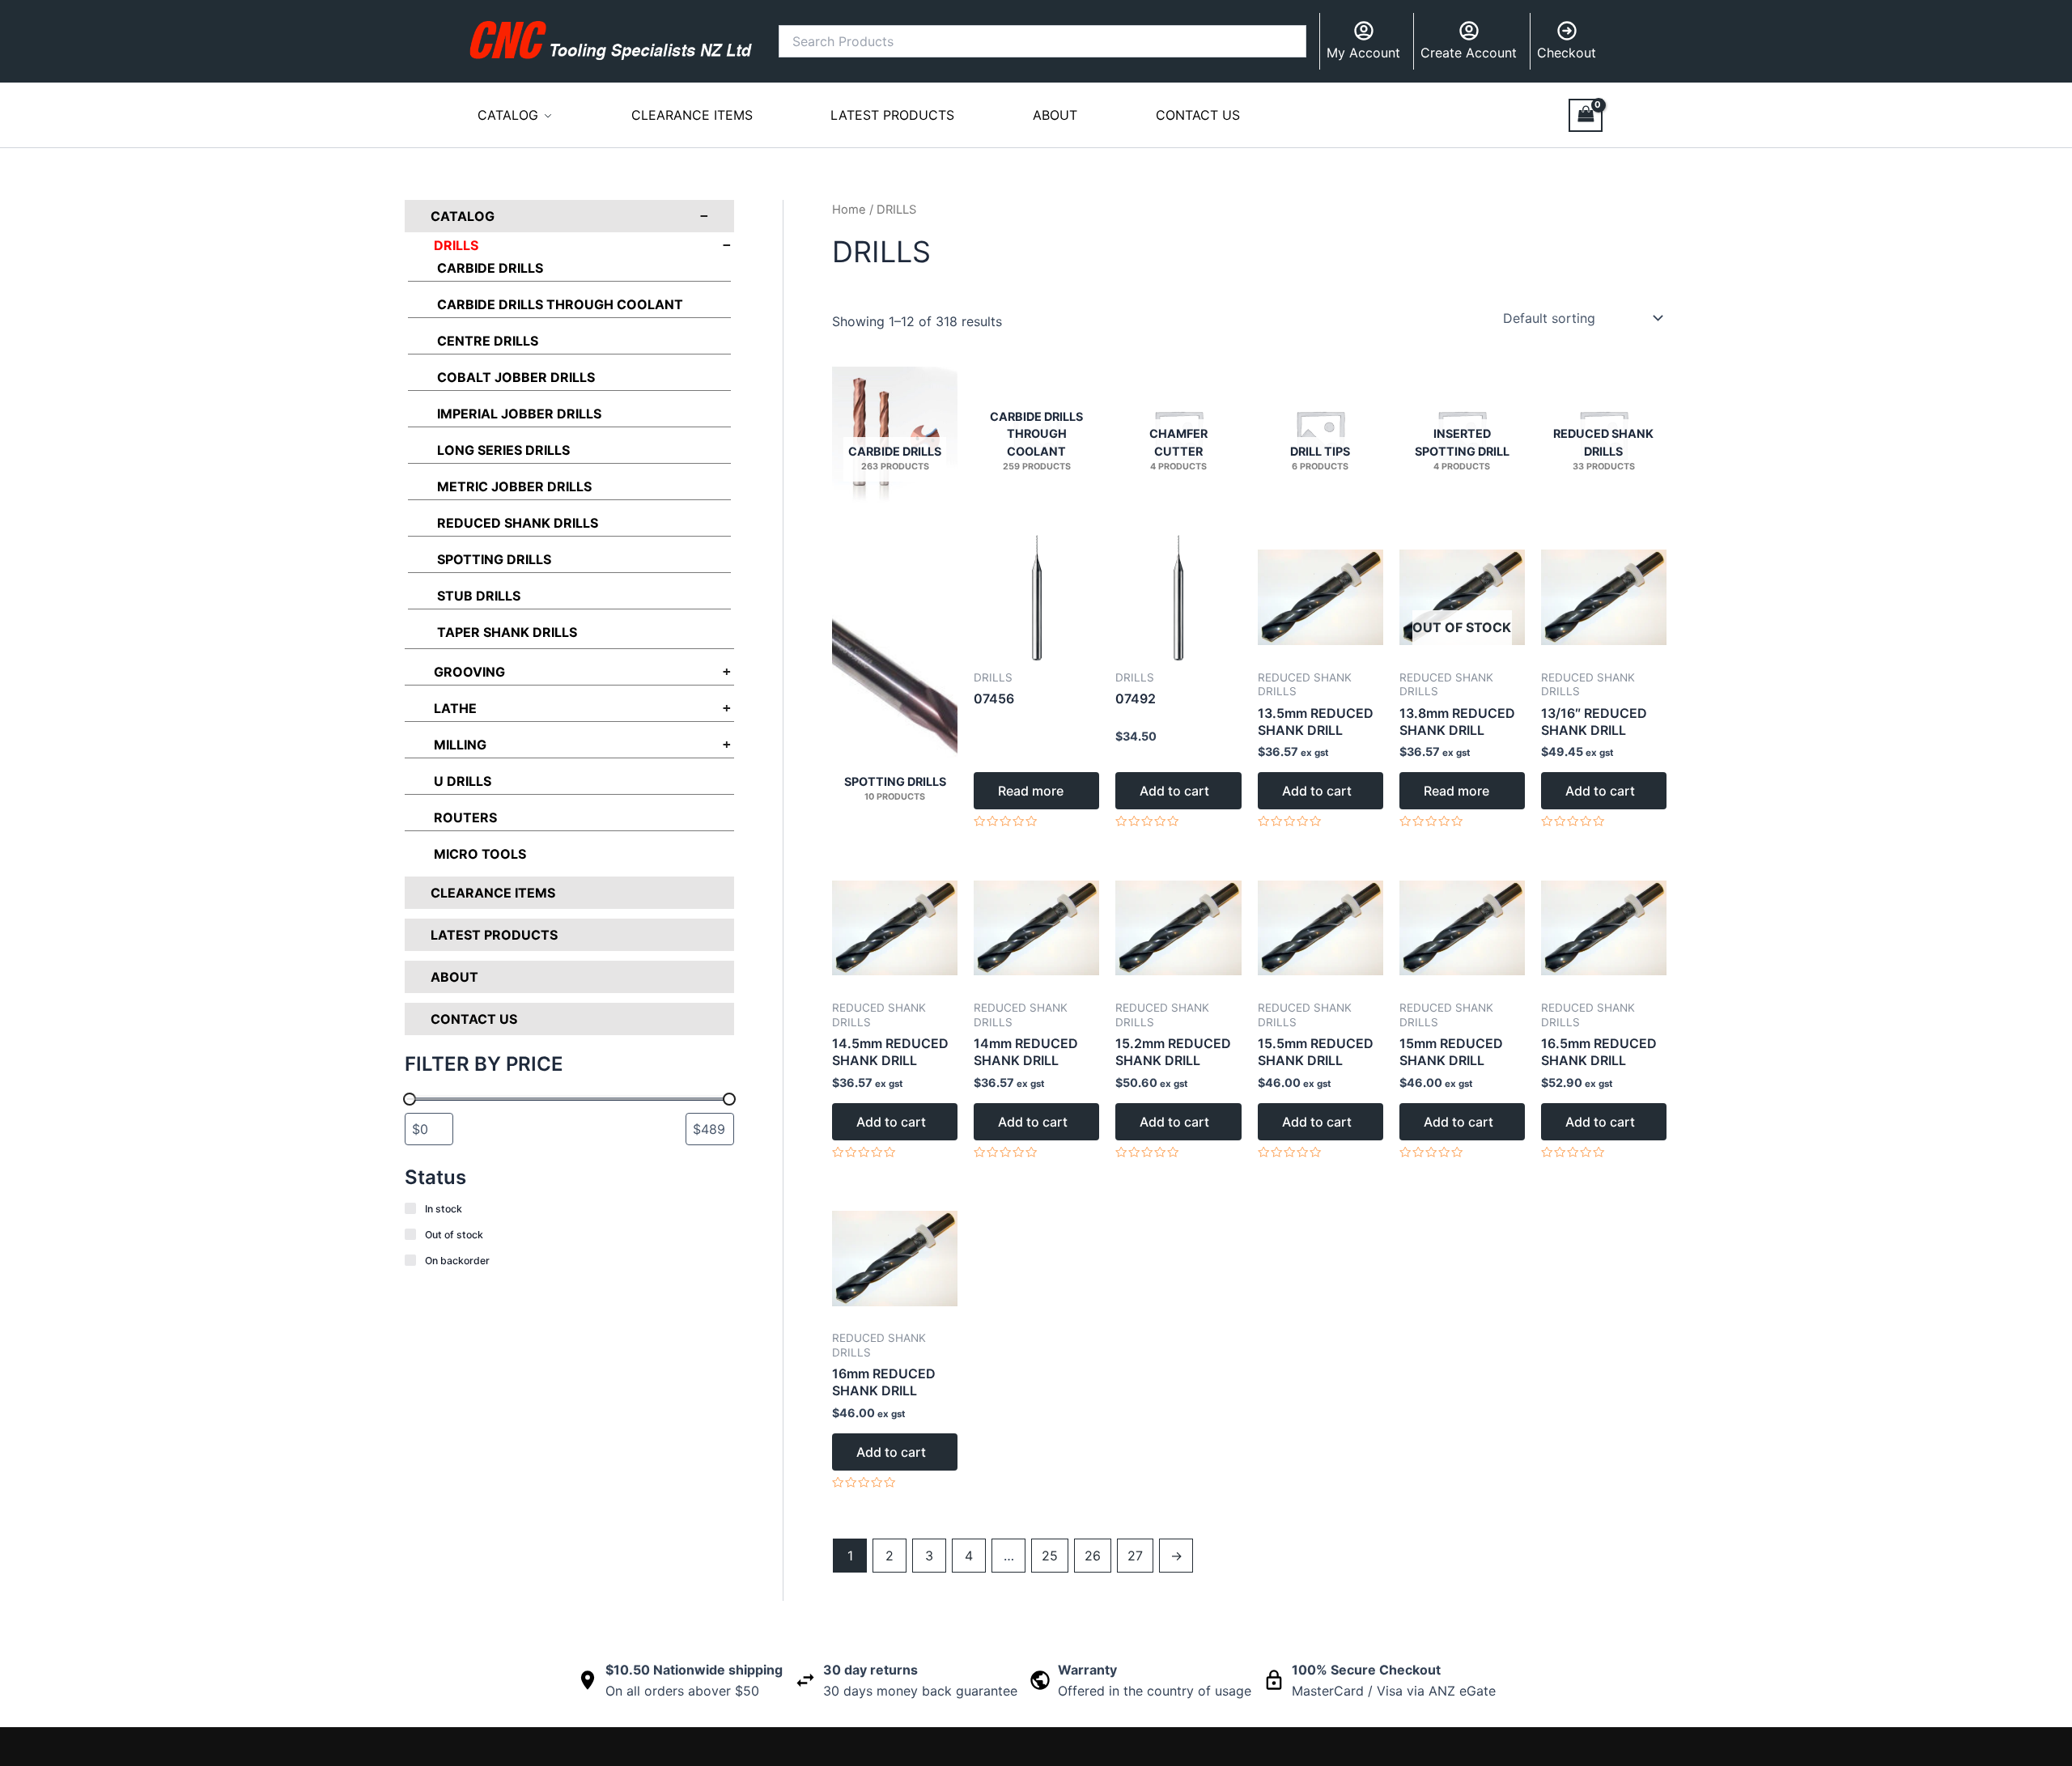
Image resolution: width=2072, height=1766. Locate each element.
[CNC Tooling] (611, 40)
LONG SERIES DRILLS (503, 450)
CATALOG (508, 115)
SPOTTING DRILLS (494, 559)
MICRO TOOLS (480, 854)
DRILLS (456, 245)
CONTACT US (1198, 115)
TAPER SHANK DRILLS (507, 632)
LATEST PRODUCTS (892, 115)
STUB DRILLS (479, 596)
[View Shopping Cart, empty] (1586, 115)
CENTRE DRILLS (488, 341)
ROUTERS (465, 817)
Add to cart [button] (1174, 791)
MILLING (460, 745)
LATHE (455, 708)
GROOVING (469, 672)
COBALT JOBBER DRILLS (516, 377)
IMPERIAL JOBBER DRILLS (519, 414)
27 (1135, 1556)
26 (1093, 1556)
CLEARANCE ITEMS (692, 115)
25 (1050, 1556)
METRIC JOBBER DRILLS (514, 486)
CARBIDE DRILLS (490, 268)
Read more (1031, 791)
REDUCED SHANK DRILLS (518, 523)
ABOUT (1055, 115)
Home (849, 210)
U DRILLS (463, 781)
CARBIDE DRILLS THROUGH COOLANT (560, 304)
